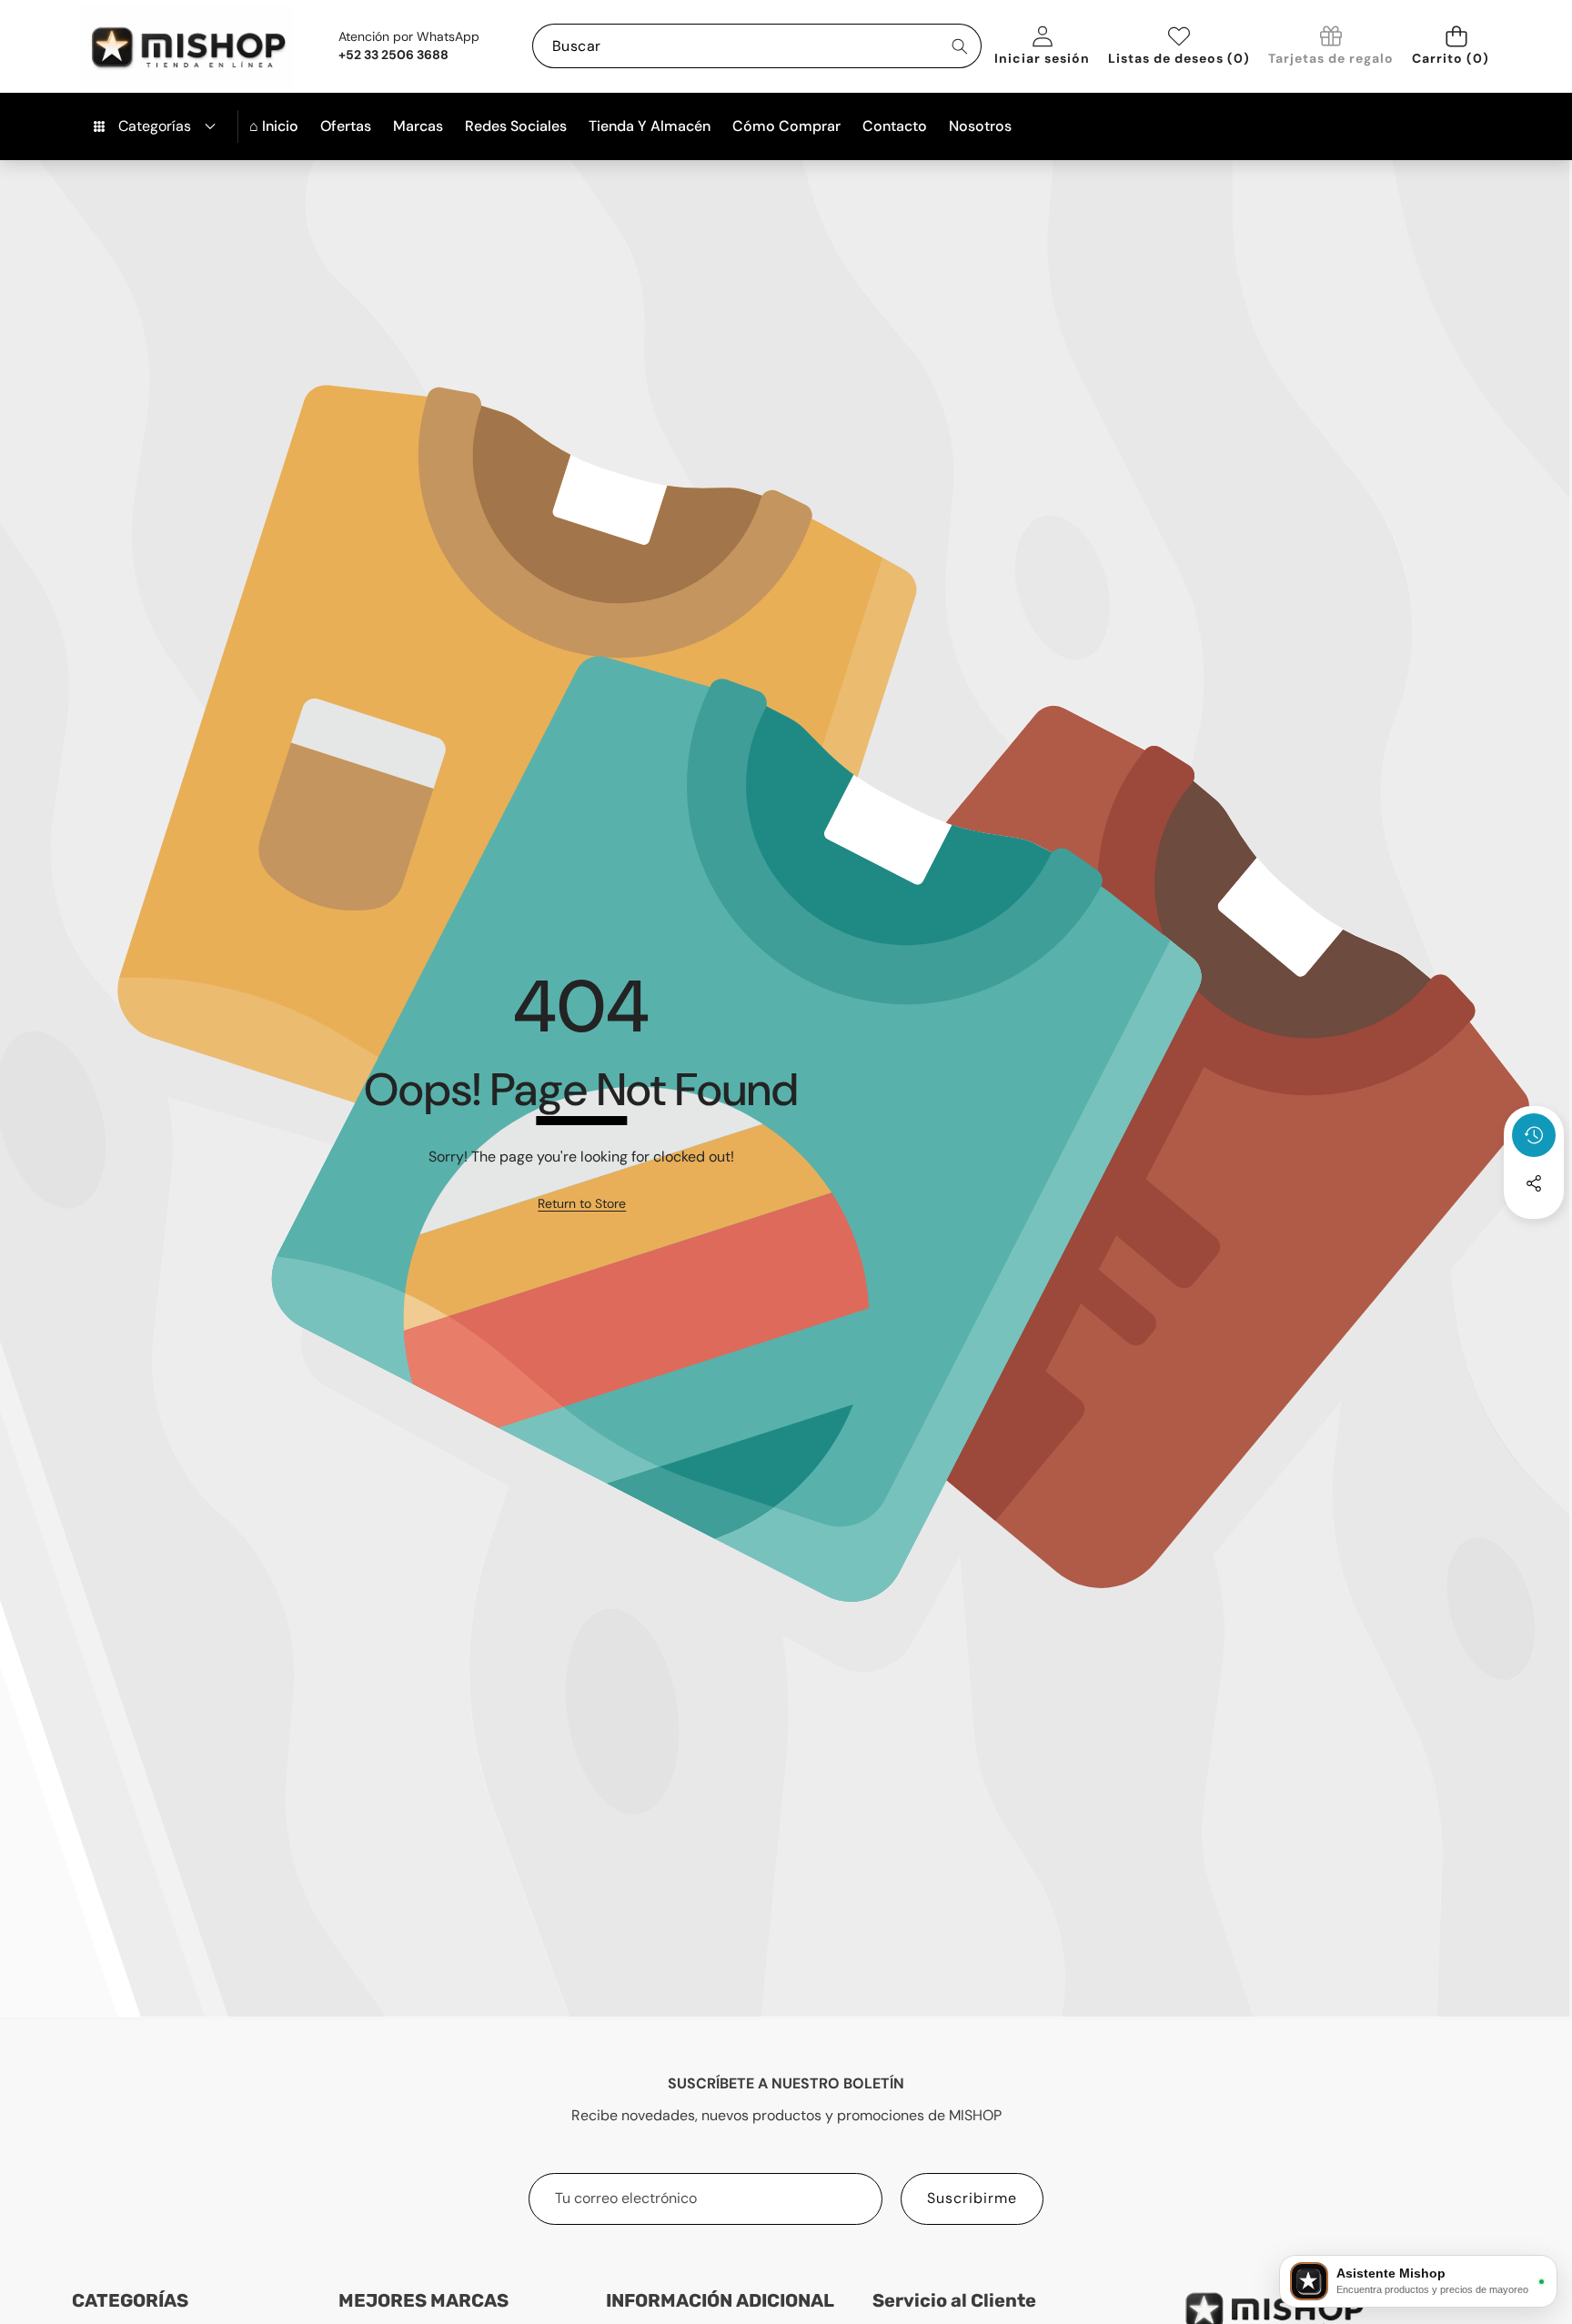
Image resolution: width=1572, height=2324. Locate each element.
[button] (1456, 46)
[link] (1331, 47)
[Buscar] (959, 46)
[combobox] (757, 46)
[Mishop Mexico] (159, 46)
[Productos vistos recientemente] (1534, 1135)
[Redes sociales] (1534, 1183)
